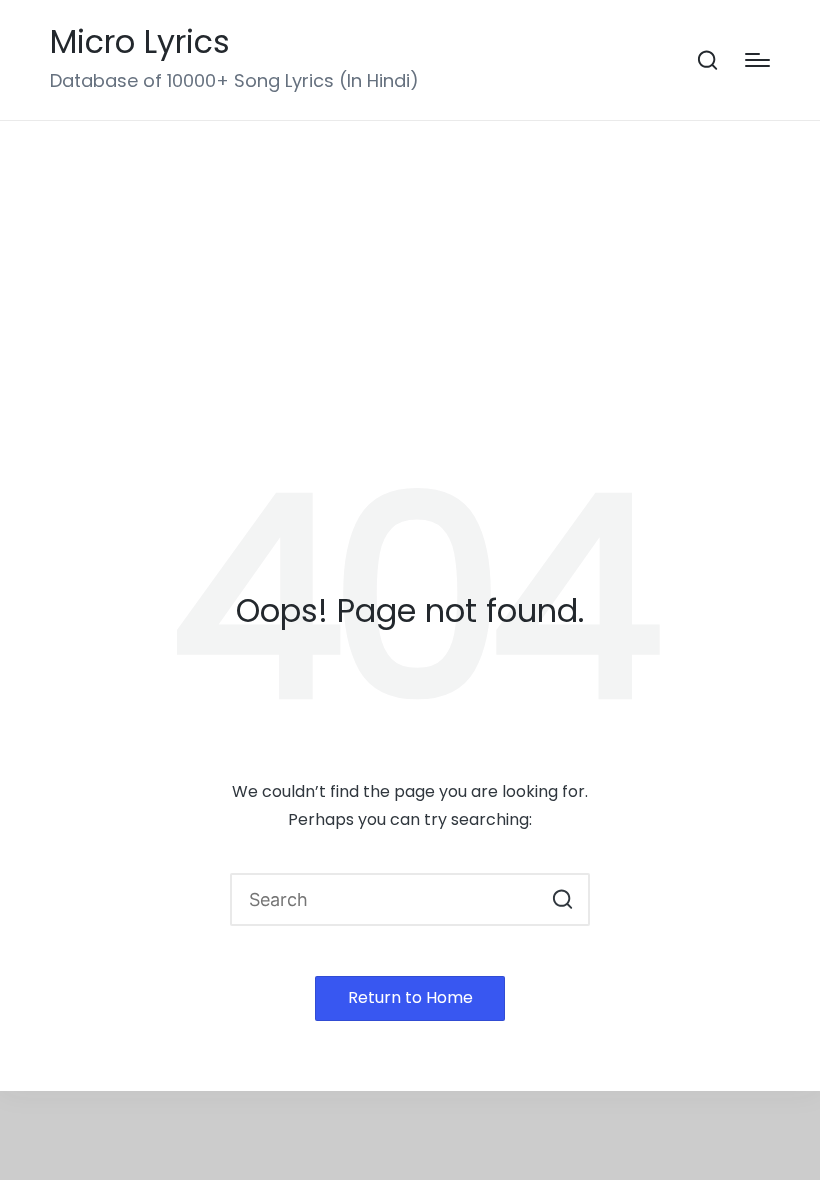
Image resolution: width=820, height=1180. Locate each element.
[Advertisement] (410, 271)
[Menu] (757, 60)
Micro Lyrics (140, 42)
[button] (562, 899)
